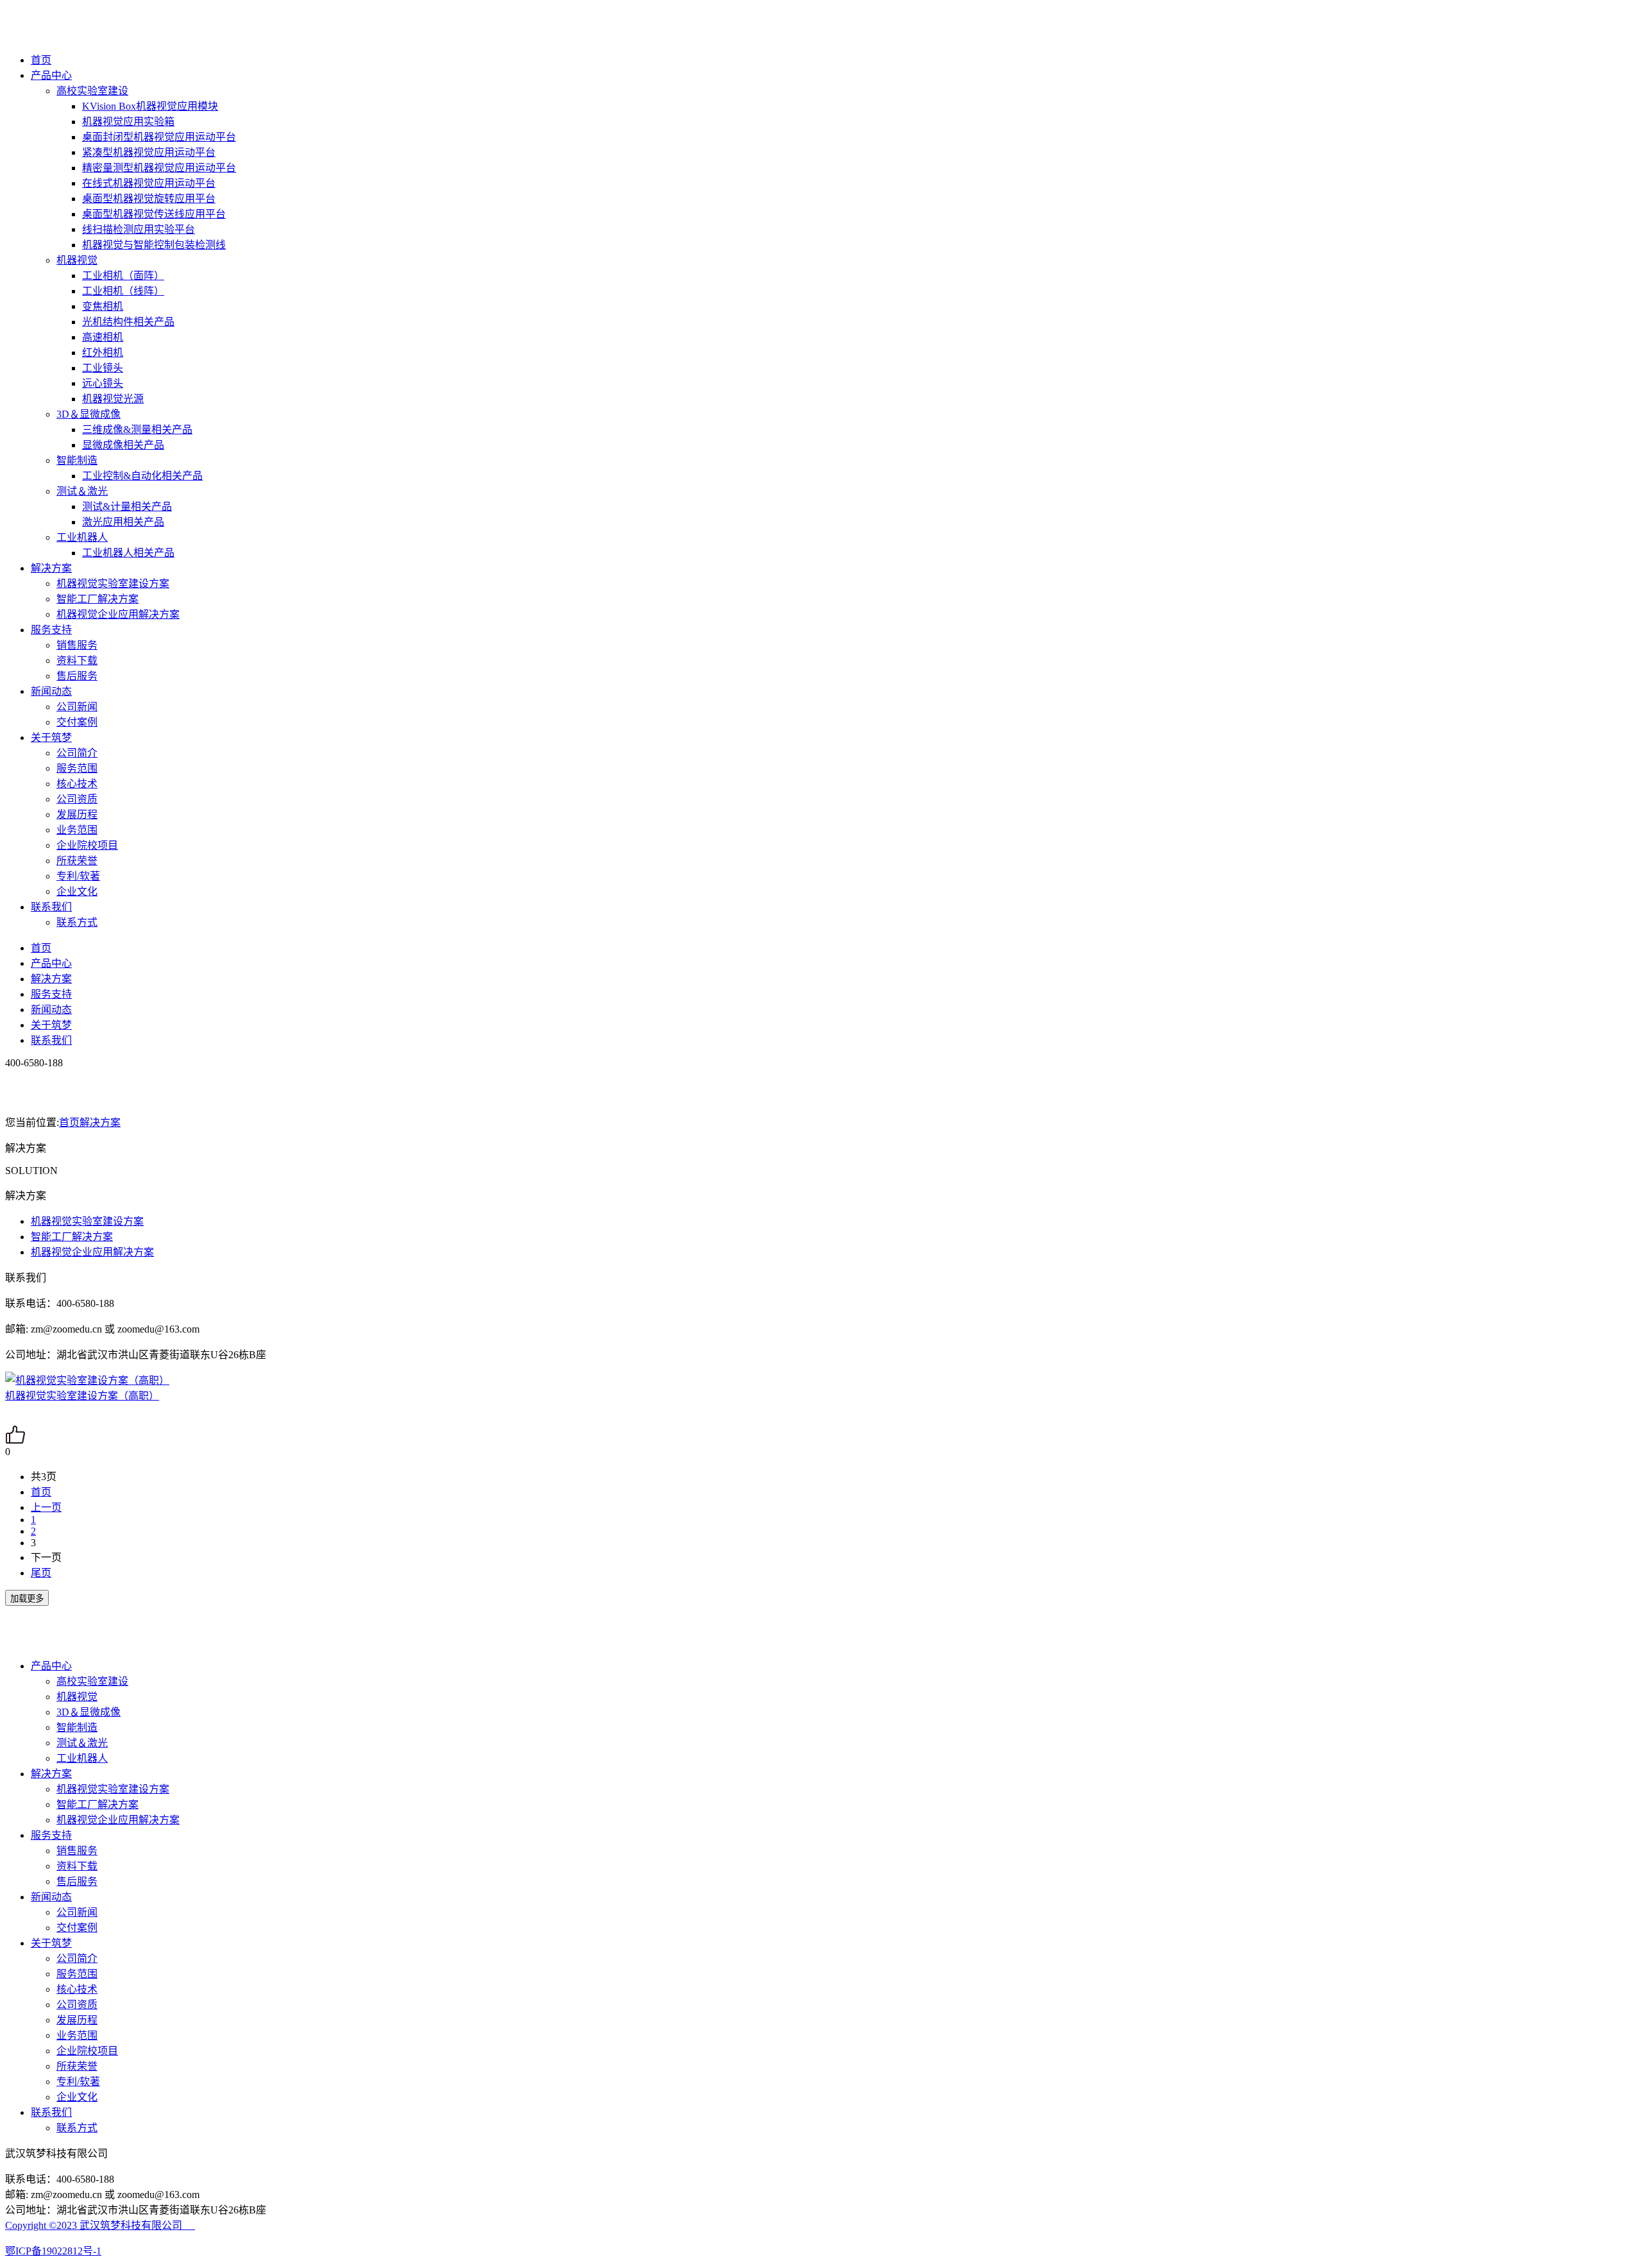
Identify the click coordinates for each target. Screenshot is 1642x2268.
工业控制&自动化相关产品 (142, 476)
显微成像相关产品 (123, 445)
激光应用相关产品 (123, 522)
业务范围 (77, 830)
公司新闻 (77, 707)
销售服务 (77, 645)
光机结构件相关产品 (128, 322)
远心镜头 (103, 383)
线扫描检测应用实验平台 (139, 229)
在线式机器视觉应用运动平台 (149, 183)
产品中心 (51, 75)
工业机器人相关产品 (128, 553)
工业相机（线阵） (123, 291)
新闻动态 (51, 691)
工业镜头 (103, 368)
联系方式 (77, 922)
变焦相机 (103, 306)
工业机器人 (82, 537)
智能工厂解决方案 (97, 599)
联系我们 (51, 907)
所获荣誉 (77, 861)
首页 (41, 60)
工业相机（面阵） (123, 276)
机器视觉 (77, 260)
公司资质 (77, 799)
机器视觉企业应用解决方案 (118, 614)
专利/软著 (78, 876)
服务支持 (51, 630)
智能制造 (77, 460)
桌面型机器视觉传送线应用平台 (154, 214)
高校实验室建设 (92, 91)
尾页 (41, 1573)
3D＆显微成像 (89, 414)
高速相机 (103, 337)
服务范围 (77, 768)
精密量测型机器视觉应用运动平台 (159, 168)
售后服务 (77, 676)
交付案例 (77, 722)
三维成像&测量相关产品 (137, 430)
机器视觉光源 (113, 399)
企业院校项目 (87, 845)
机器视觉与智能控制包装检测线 (154, 245)
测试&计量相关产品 (127, 507)
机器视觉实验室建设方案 (113, 584)
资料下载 (77, 661)
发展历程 (77, 814)
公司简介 (77, 753)
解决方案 (51, 568)
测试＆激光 (82, 491)
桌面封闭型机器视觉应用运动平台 (159, 137)
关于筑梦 (51, 738)
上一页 (46, 1507)
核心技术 (77, 784)
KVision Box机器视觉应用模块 (150, 106)
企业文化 (77, 891)
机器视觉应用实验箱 (128, 122)
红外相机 (103, 353)
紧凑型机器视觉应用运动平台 (149, 152)
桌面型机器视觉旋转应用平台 (149, 199)
